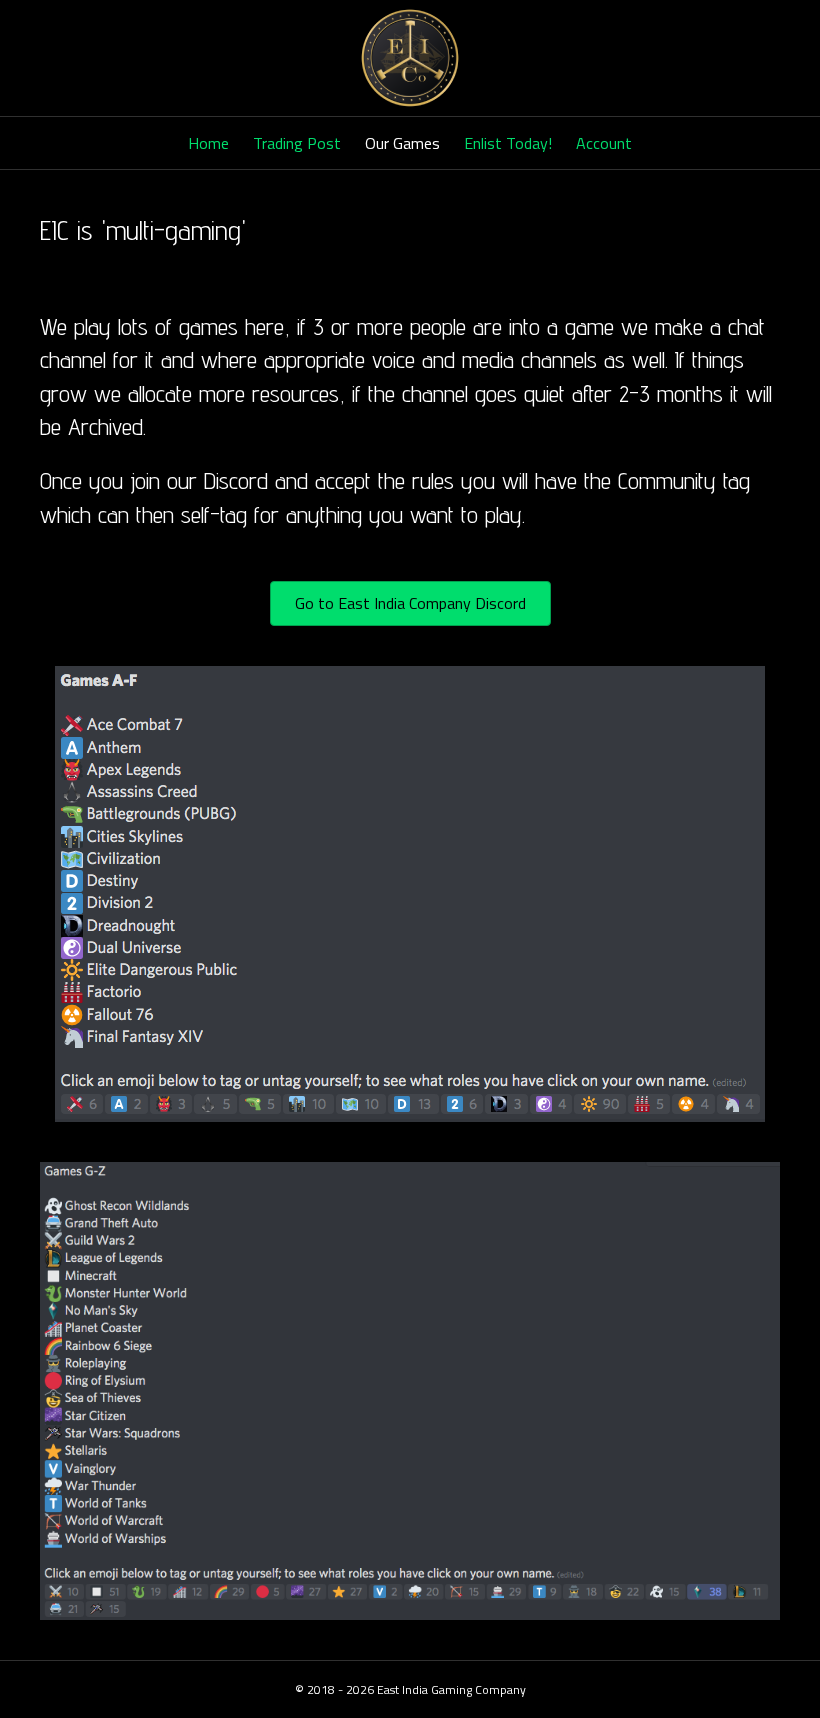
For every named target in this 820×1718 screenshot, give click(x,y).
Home (208, 143)
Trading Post (297, 143)
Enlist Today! (508, 143)
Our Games (402, 143)
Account (604, 143)
